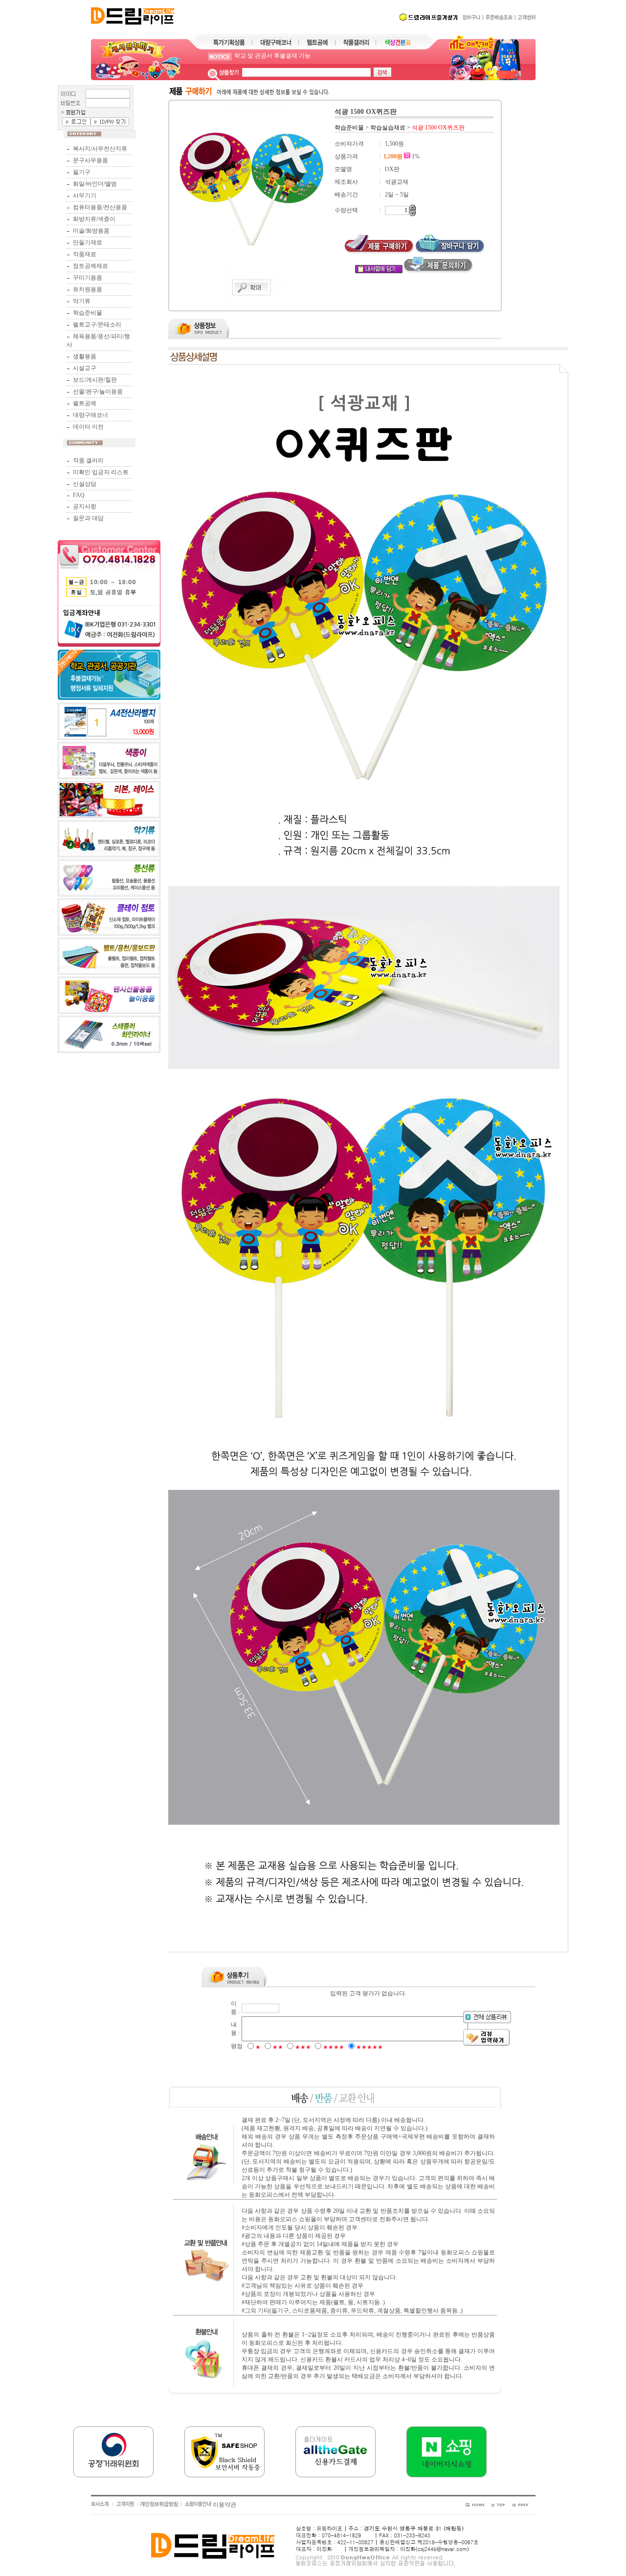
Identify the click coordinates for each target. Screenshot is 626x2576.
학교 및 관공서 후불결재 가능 (272, 57)
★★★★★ (369, 2047)
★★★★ (334, 2047)
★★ (278, 2047)
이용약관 (224, 2505)
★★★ (303, 2047)
